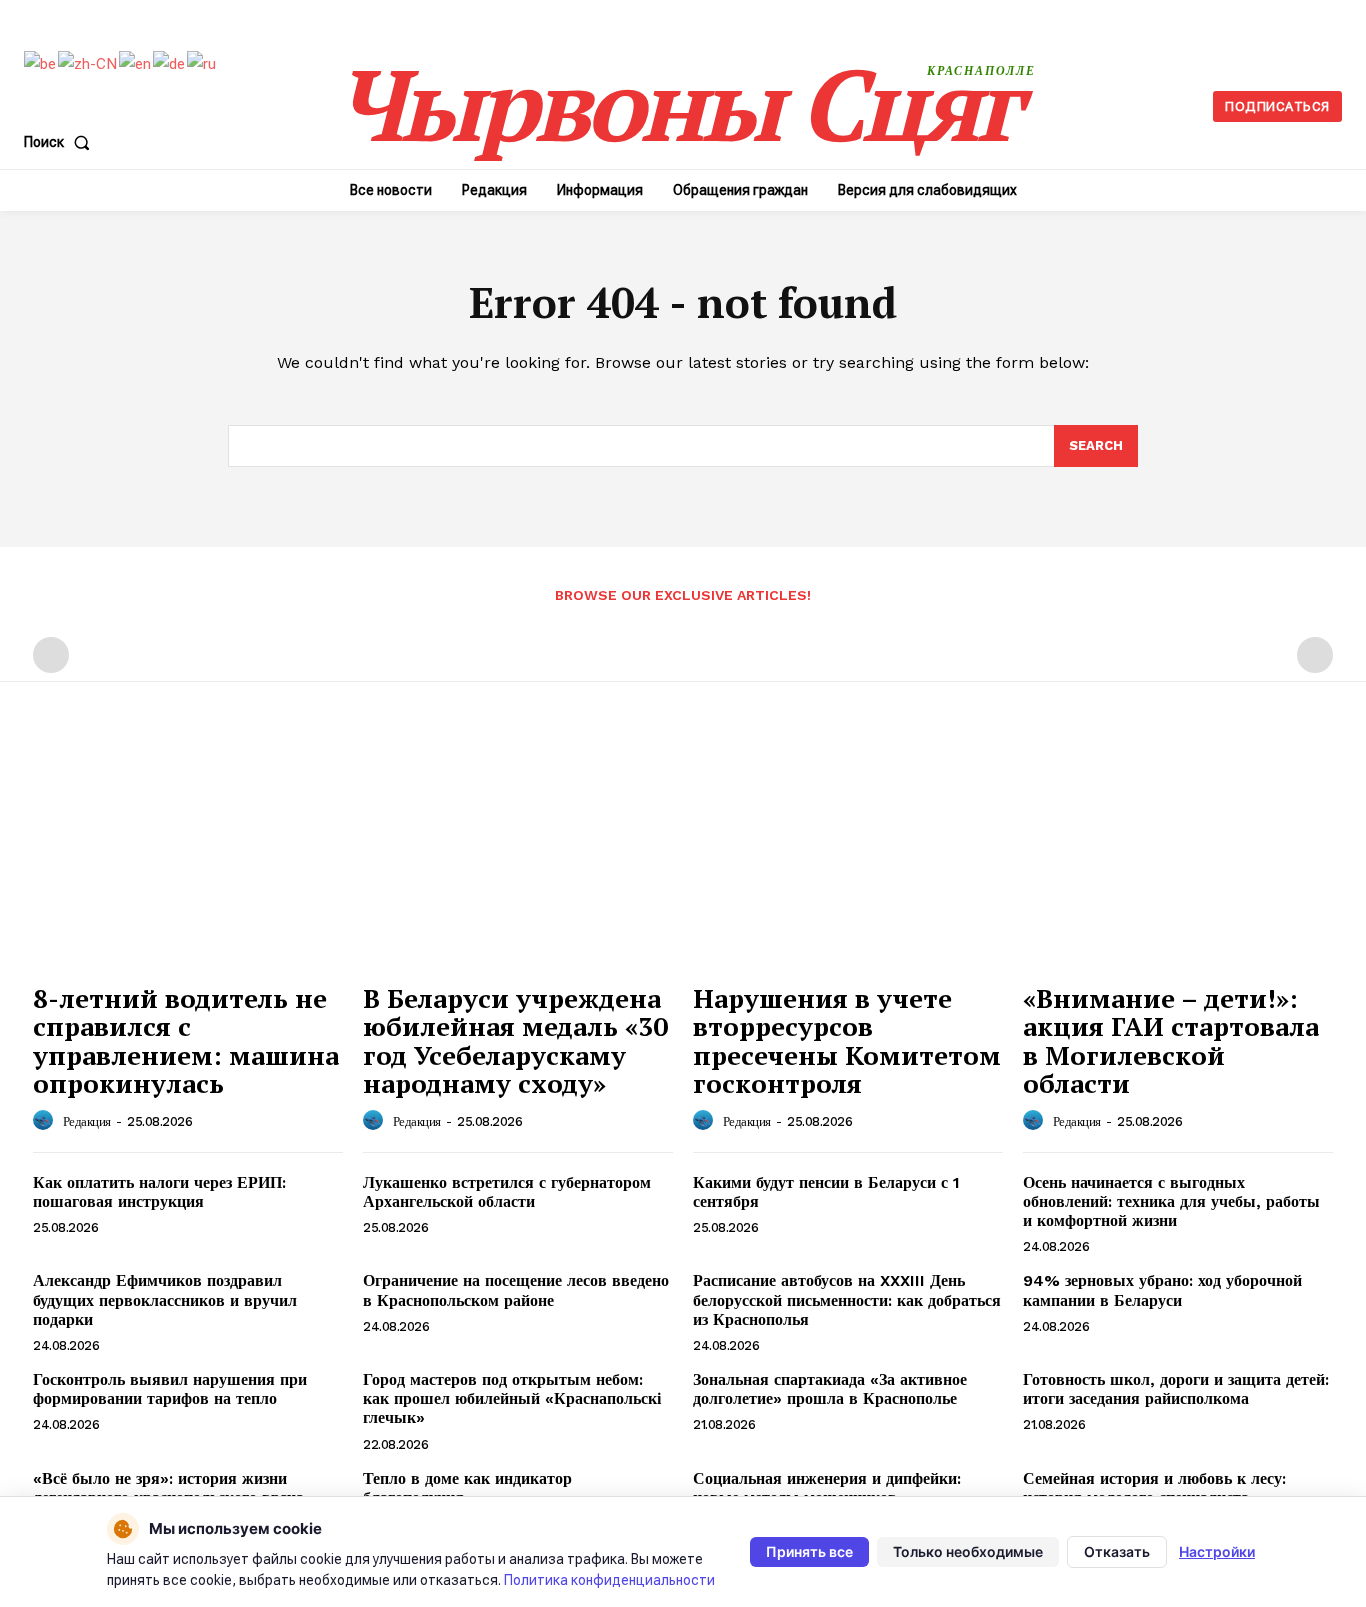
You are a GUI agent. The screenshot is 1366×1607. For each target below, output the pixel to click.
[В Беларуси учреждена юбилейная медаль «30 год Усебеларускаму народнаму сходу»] (518, 855)
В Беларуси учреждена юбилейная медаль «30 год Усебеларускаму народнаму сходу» (515, 1041)
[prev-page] (51, 655)
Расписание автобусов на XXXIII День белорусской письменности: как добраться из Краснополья (847, 1299)
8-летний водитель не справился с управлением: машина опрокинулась (186, 1041)
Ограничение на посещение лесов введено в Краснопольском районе (516, 1290)
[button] (61, 142)
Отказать (1117, 1551)
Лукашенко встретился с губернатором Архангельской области (507, 1192)
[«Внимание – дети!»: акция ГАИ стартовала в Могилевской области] (1178, 855)
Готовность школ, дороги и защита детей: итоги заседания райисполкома (1176, 1389)
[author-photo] (46, 1121)
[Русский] (202, 63)
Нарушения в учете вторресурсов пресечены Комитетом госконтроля (847, 1041)
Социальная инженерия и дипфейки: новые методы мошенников (827, 1488)
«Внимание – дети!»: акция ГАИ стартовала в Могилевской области (1171, 1041)
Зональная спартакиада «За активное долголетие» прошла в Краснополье (830, 1389)
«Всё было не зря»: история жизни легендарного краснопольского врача (168, 1488)
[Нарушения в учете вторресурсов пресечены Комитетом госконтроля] (848, 855)
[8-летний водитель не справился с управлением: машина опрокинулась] (188, 855)
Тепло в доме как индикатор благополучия (467, 1488)
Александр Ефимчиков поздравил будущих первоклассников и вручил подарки (165, 1299)
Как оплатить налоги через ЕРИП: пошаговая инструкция (159, 1192)
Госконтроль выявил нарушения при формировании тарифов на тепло (170, 1389)
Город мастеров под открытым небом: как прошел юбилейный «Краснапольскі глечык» (512, 1398)
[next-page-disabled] (1315, 655)
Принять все (809, 1551)
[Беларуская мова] (41, 63)
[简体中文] (88, 63)
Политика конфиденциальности (609, 1580)
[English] (136, 63)
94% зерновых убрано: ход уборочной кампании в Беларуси (1162, 1290)
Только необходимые (968, 1551)
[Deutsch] (170, 63)
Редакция (87, 1121)
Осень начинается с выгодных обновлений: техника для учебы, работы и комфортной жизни (1171, 1201)
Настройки (1217, 1551)
